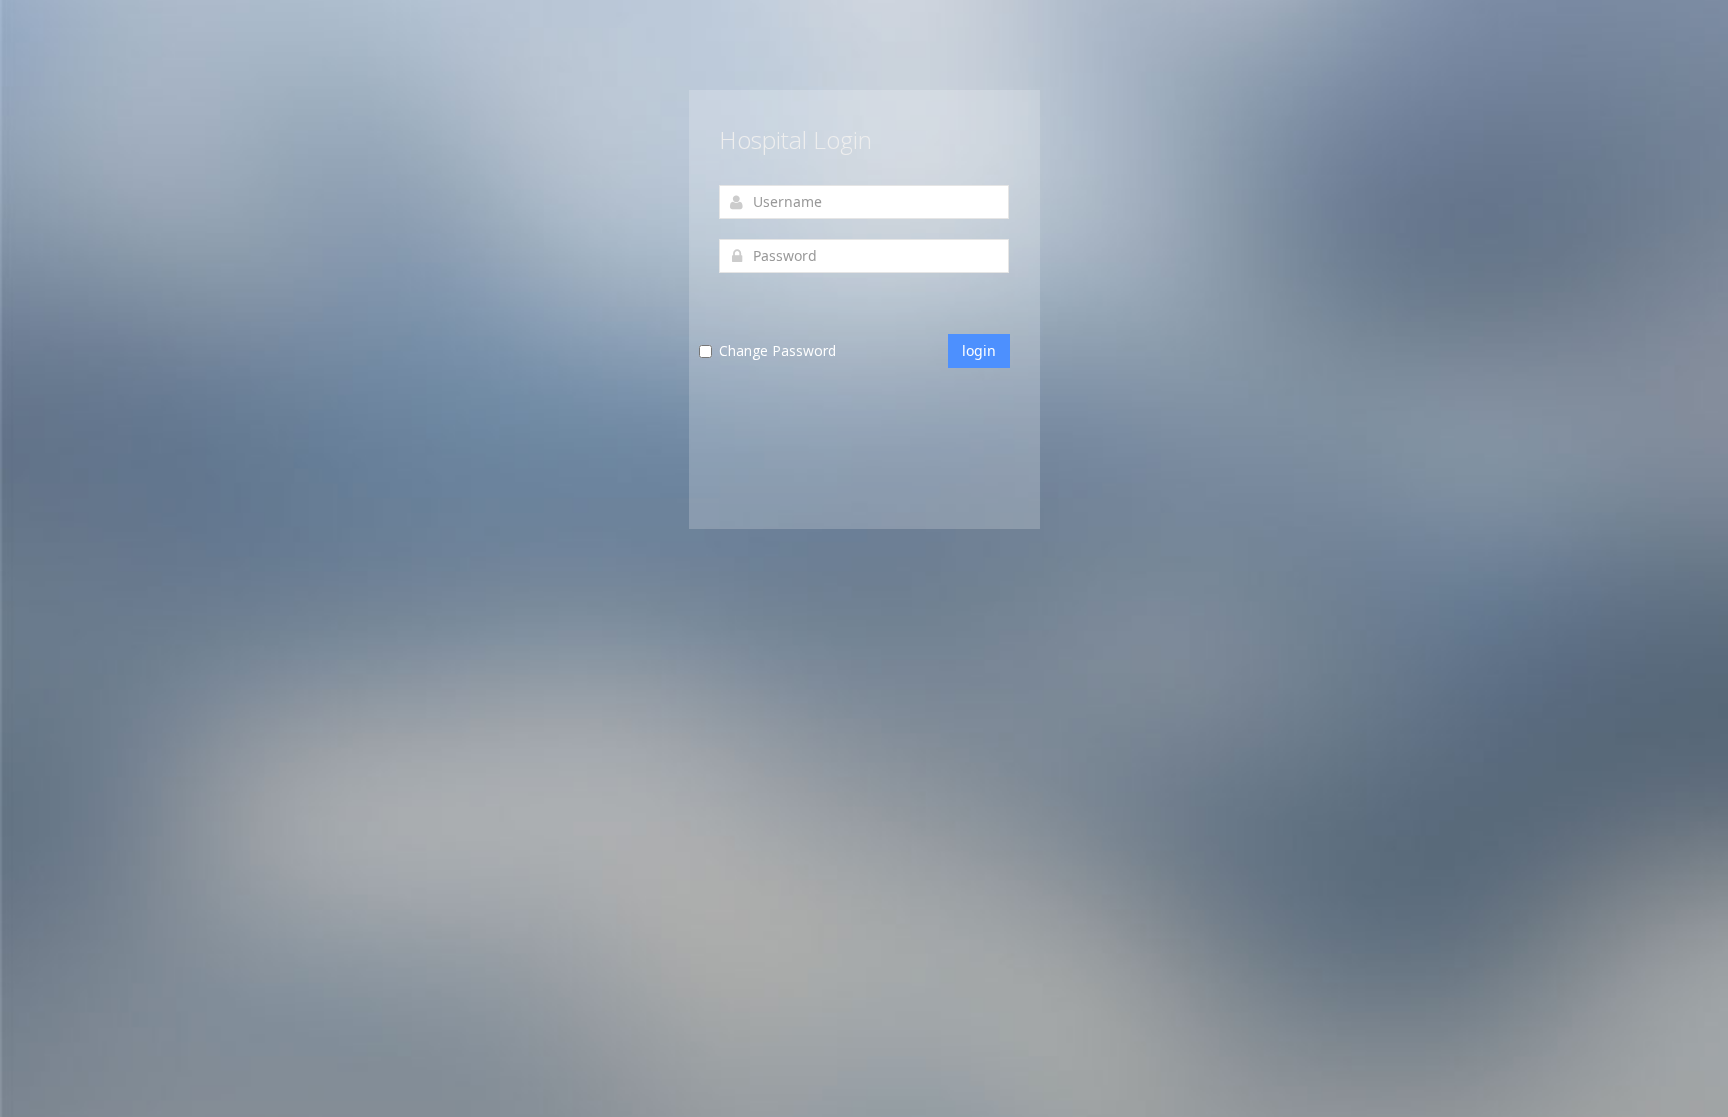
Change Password (777, 350)
